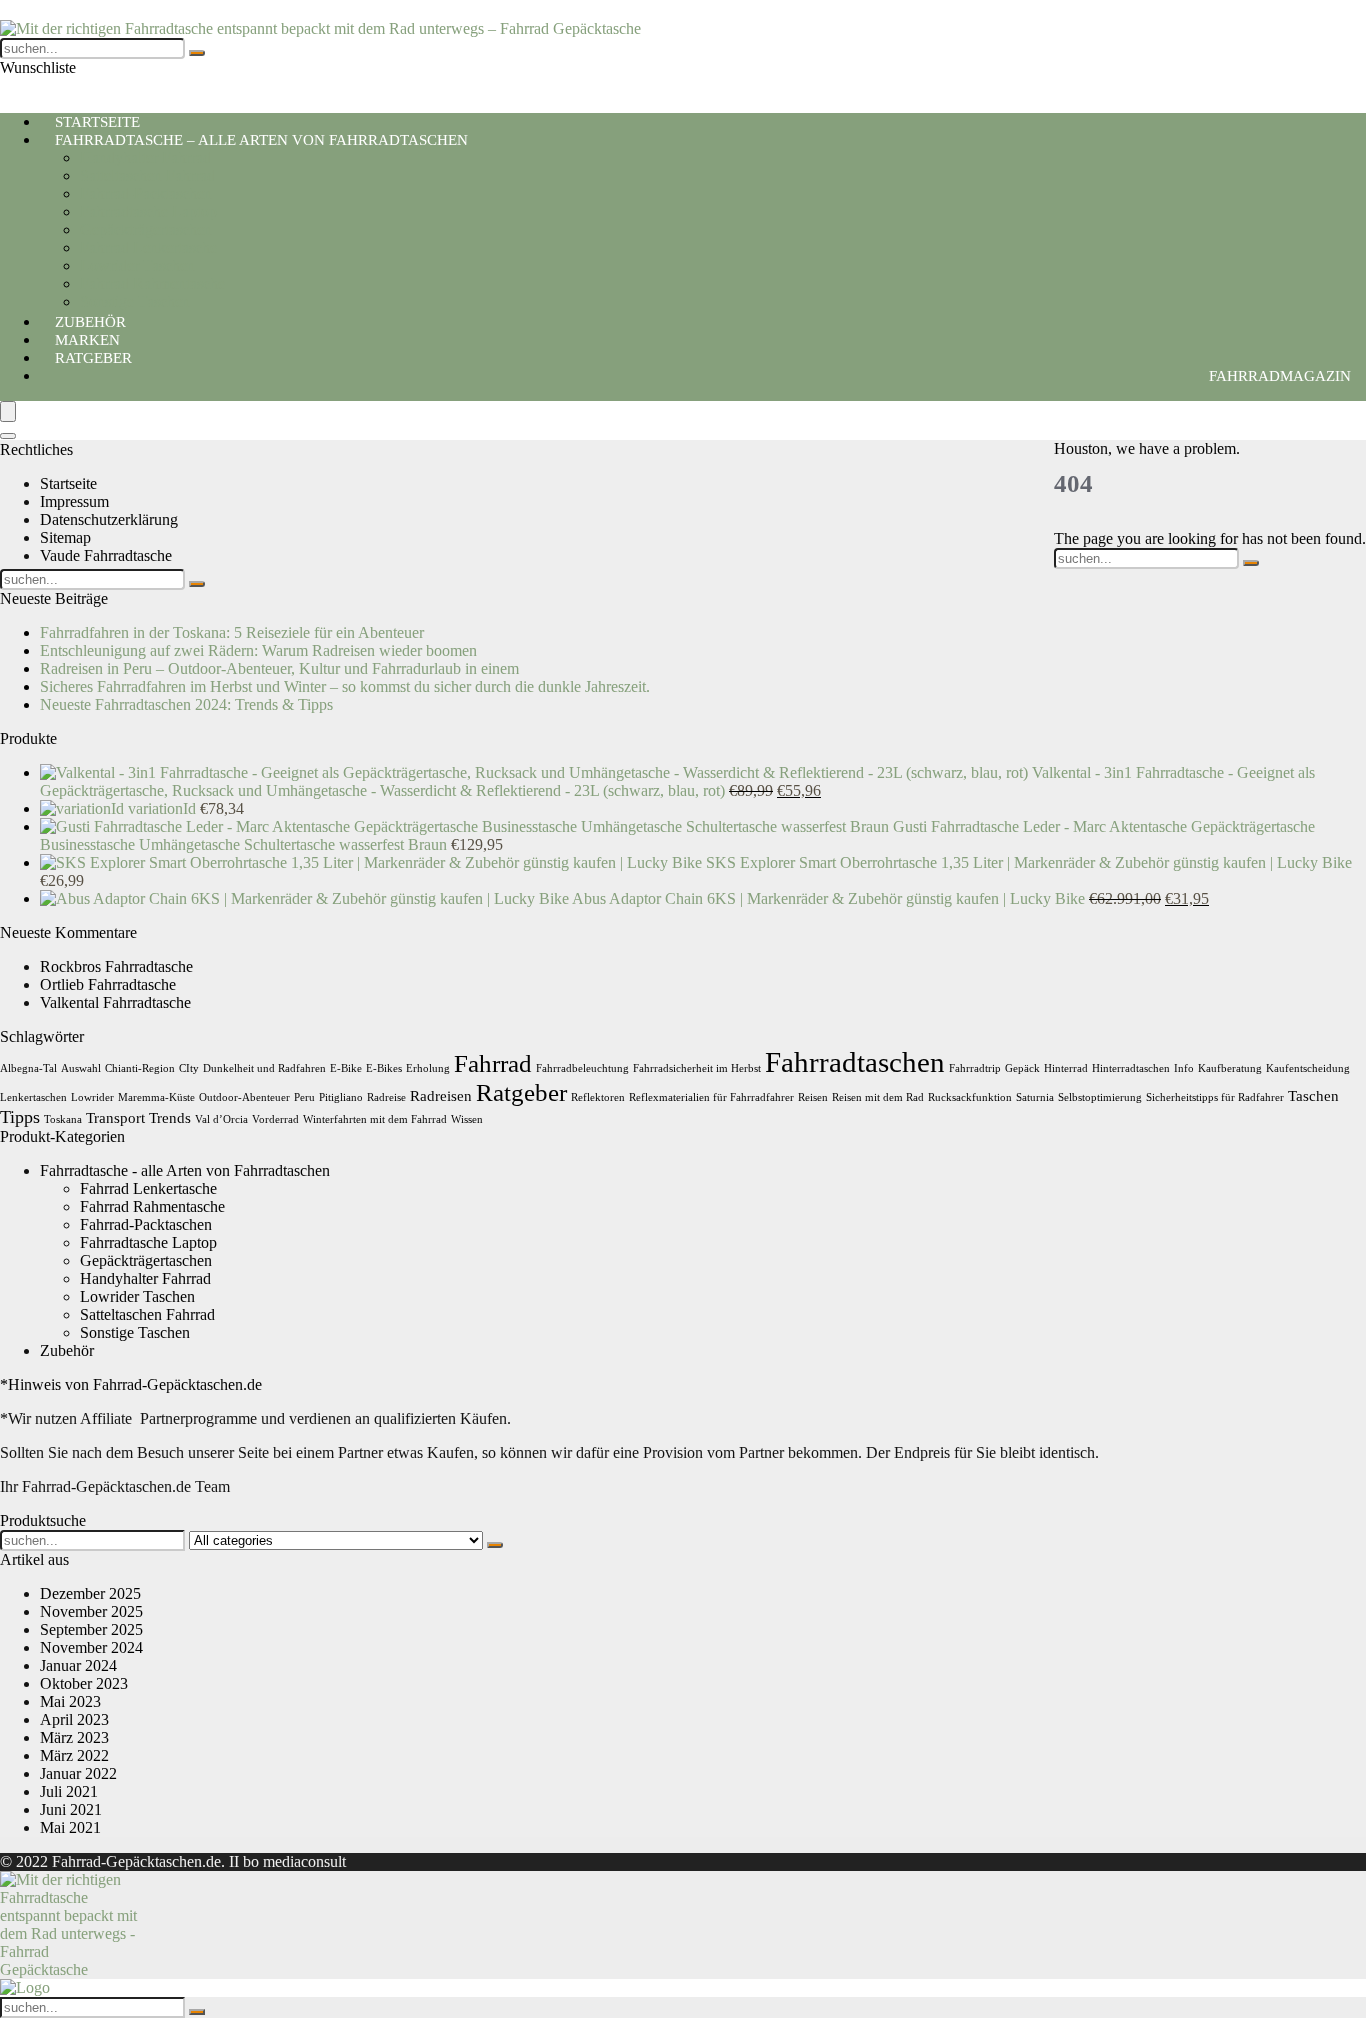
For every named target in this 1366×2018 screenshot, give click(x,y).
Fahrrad (493, 1063)
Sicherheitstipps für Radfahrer (1215, 1097)
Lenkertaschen (33, 1097)
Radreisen (441, 1095)
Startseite (68, 483)
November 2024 (91, 1647)
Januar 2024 (78, 1665)
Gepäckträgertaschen (146, 229)
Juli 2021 (69, 1791)
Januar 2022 (78, 1773)
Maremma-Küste (156, 1097)
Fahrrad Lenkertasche (148, 247)
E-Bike (346, 1068)
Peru (304, 1097)
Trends (170, 1117)
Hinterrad (1066, 1068)
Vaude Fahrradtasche (106, 555)
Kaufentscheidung (1308, 1068)
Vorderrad (275, 1119)
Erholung (428, 1068)
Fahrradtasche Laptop (148, 211)
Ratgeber (93, 358)
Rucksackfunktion (970, 1097)
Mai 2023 (70, 1701)
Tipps (20, 1117)
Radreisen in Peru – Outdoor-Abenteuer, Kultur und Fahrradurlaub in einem (279, 668)
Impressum (74, 501)
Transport (115, 1117)
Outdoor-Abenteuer (244, 1097)
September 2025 (91, 1629)
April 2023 (74, 1719)
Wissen (467, 1119)
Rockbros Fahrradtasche (116, 966)
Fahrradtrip (975, 1068)
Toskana (63, 1119)
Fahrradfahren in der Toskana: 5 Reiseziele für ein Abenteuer (232, 632)
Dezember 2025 (90, 1593)
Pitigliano (341, 1097)
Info (1184, 1068)
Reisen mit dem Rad (878, 1097)
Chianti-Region (140, 1068)
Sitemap (65, 537)
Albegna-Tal (28, 1068)
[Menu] (8, 411)
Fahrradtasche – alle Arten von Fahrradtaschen (261, 140)
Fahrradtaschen (855, 1062)
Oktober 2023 (84, 1683)
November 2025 (91, 1611)
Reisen (813, 1097)
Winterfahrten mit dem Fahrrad (375, 1119)
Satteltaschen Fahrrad (147, 175)
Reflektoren (598, 1097)
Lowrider (92, 1097)
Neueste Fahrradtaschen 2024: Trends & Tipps (186, 704)
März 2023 (74, 1737)
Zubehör (67, 1350)
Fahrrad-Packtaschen (146, 193)
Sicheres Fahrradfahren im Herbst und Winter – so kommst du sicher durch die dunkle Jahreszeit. (345, 686)
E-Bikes (384, 1068)
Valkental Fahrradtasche (115, 1002)
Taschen (1313, 1095)
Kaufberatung (1230, 1068)
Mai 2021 (70, 1827)
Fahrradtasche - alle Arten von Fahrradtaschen (185, 1170)
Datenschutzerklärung (109, 519)
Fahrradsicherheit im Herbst (697, 1068)
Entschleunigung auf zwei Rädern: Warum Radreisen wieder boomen (258, 650)
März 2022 (74, 1755)
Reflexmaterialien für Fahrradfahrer (711, 1097)
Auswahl (81, 1068)
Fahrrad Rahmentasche (152, 283)
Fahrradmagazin (1280, 376)
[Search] (8, 436)
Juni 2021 (71, 1809)
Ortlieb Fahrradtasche (108, 984)
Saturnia (1035, 1097)
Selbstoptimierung (1100, 1097)
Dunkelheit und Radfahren (264, 1068)
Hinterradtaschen (1131, 1068)
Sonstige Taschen (135, 1332)
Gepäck (1022, 1068)
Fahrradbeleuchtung (582, 1068)
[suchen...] (197, 53)
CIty (189, 1068)
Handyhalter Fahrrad (145, 157)
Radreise (386, 1097)
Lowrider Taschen (137, 265)
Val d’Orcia (221, 1119)
